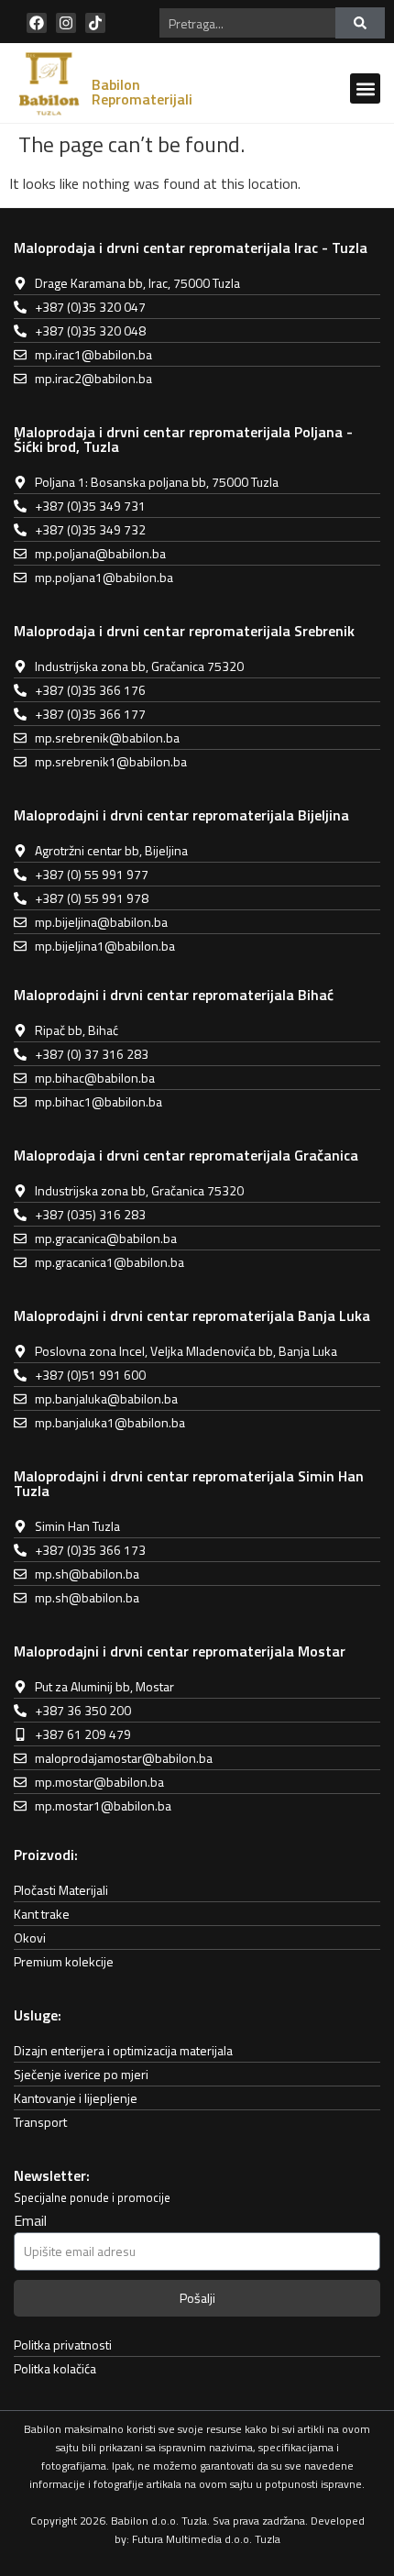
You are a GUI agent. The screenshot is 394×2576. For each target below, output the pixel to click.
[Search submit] (360, 23)
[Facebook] (37, 23)
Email (30, 2222)
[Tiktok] (95, 23)
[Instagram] (66, 23)
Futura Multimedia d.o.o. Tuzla (206, 2539)
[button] (365, 88)
